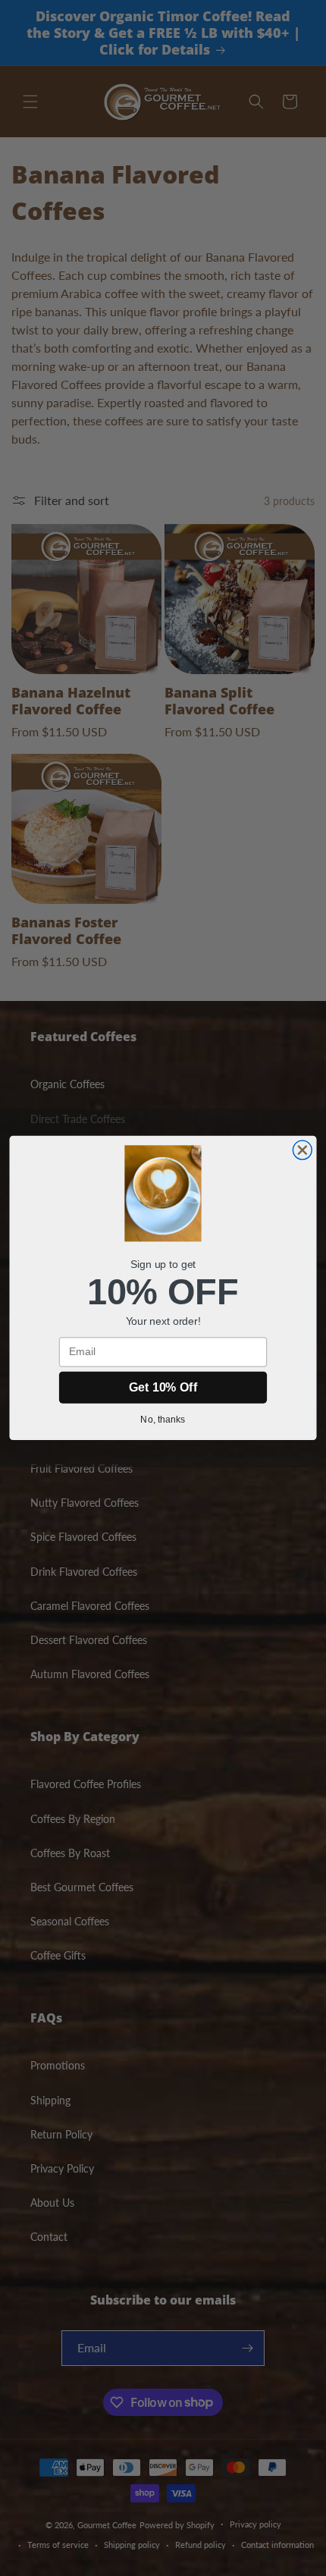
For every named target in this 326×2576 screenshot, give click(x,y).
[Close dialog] (302, 1150)
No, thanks (163, 1419)
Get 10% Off (163, 1387)
